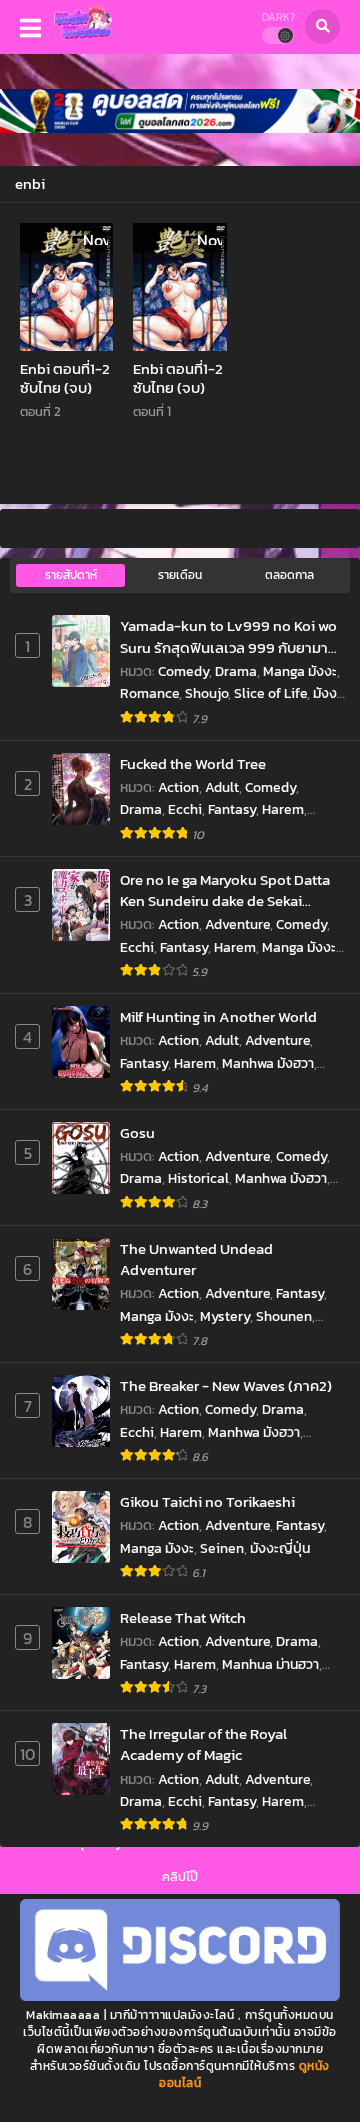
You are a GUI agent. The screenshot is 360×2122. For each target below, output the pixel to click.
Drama (236, 671)
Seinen (222, 1548)
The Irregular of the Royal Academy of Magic (203, 1744)
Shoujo (206, 693)
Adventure (237, 924)
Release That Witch (183, 1617)
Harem (283, 809)
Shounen (284, 1316)
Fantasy (232, 809)
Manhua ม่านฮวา (270, 1664)
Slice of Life (270, 693)
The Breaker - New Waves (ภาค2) (226, 1385)
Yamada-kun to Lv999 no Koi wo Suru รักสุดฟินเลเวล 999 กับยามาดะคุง (231, 636)
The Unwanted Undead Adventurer (196, 1259)
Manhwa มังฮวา (268, 1063)
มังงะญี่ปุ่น (280, 1548)
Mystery (225, 1316)
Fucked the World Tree (193, 763)
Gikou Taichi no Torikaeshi (207, 1501)
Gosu (137, 1132)
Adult (222, 787)
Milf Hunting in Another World (218, 1016)
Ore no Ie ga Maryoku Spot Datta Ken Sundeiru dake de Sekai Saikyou (225, 890)
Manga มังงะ (300, 671)
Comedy (183, 671)
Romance (149, 693)
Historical (198, 1178)
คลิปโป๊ (180, 1876)
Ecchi (185, 809)
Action (178, 787)
